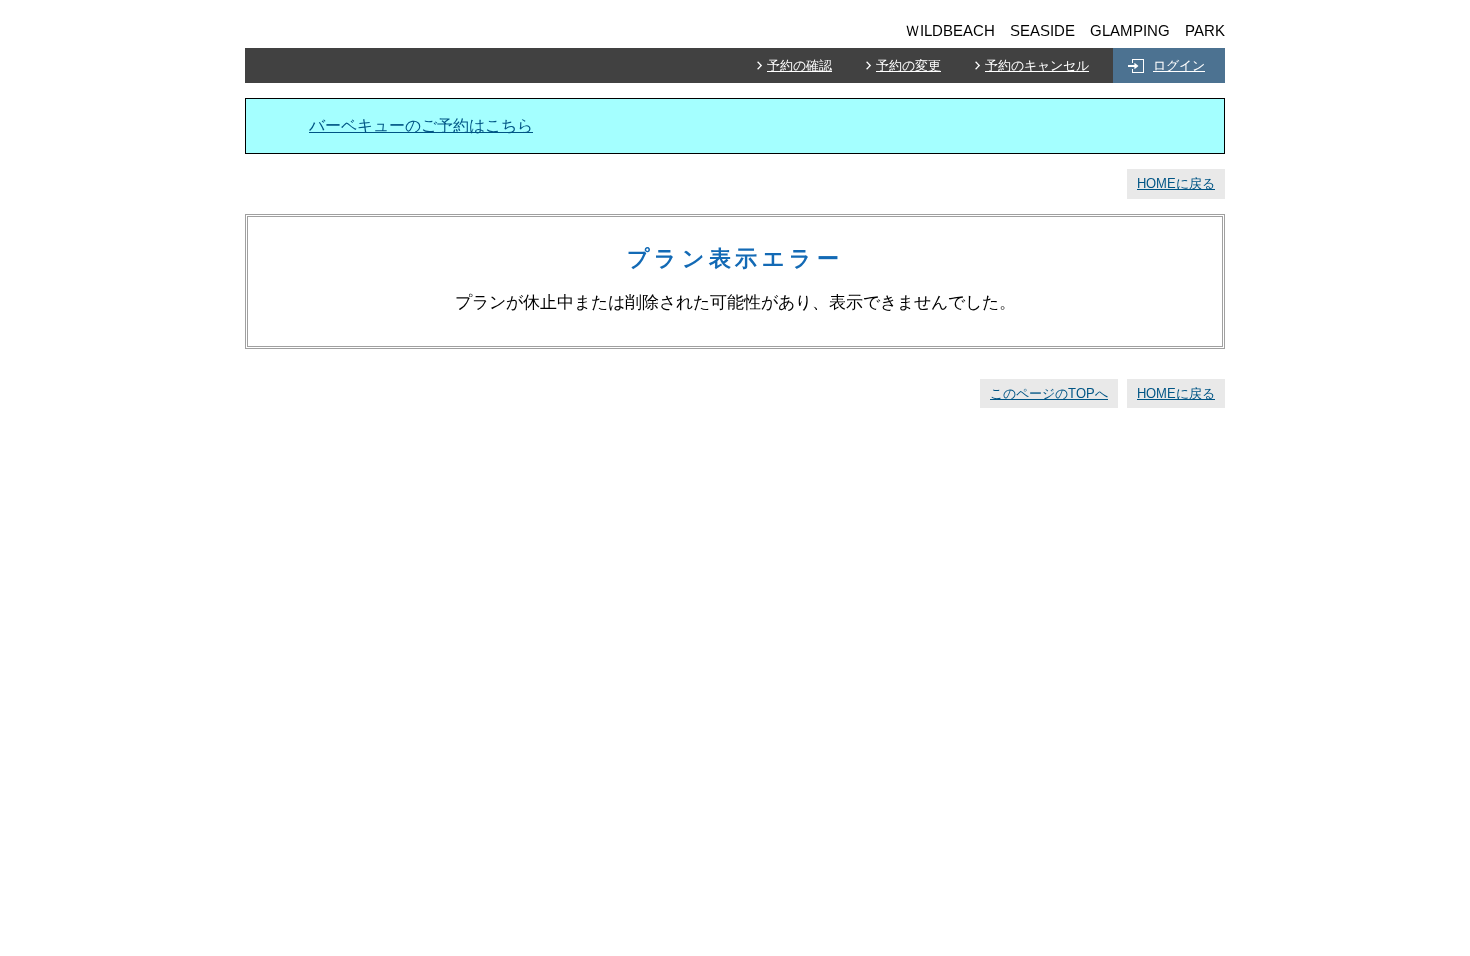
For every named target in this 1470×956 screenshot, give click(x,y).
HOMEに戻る (1176, 183)
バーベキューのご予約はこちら (421, 125)
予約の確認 (799, 65)
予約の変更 (908, 65)
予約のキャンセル (1037, 65)
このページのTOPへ (1049, 393)
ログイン (1179, 65)
